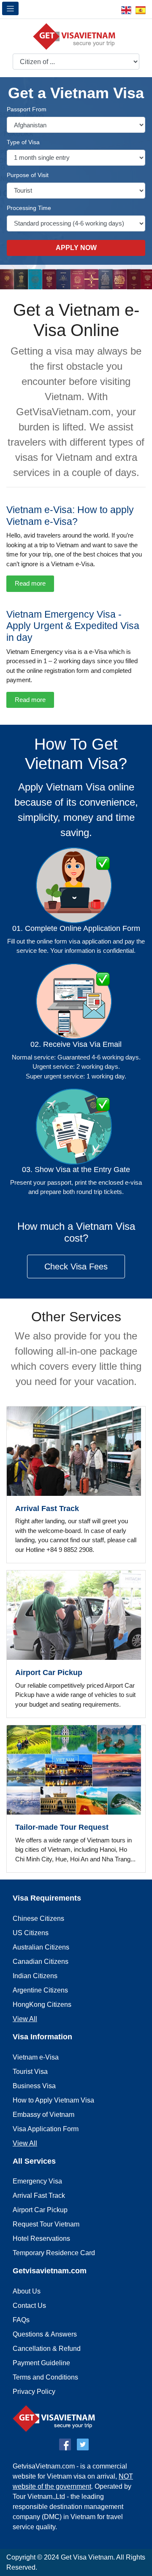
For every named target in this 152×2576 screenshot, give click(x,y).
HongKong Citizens (42, 2005)
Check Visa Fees (76, 1266)
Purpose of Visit (28, 175)
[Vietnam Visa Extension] (76, 1770)
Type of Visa (23, 142)
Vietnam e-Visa (36, 2057)
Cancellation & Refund (47, 2349)
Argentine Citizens (40, 1990)
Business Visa (34, 2086)
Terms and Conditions (45, 2377)
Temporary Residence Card (54, 2253)
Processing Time (29, 208)
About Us (27, 2291)
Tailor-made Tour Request (62, 1827)
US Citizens (31, 1933)
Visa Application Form (46, 2129)
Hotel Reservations (41, 2239)
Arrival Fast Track (47, 1508)
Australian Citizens (41, 1947)
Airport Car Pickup (49, 1673)
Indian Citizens (35, 1976)
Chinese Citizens (38, 1919)
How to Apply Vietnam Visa (53, 2100)
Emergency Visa (37, 2181)
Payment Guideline (41, 2363)
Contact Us (29, 2306)
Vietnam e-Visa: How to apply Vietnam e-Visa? (70, 516)
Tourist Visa (30, 2072)
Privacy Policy (34, 2392)
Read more (30, 583)
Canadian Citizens (41, 1962)
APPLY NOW (76, 248)
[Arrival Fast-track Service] (76, 1451)
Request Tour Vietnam (46, 2224)
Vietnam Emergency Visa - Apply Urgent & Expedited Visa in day (73, 626)
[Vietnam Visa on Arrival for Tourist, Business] (56, 2418)
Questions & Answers (45, 2334)
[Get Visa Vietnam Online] (76, 35)
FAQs (21, 2320)
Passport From (27, 109)
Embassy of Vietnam (43, 2115)
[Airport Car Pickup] (76, 1615)
